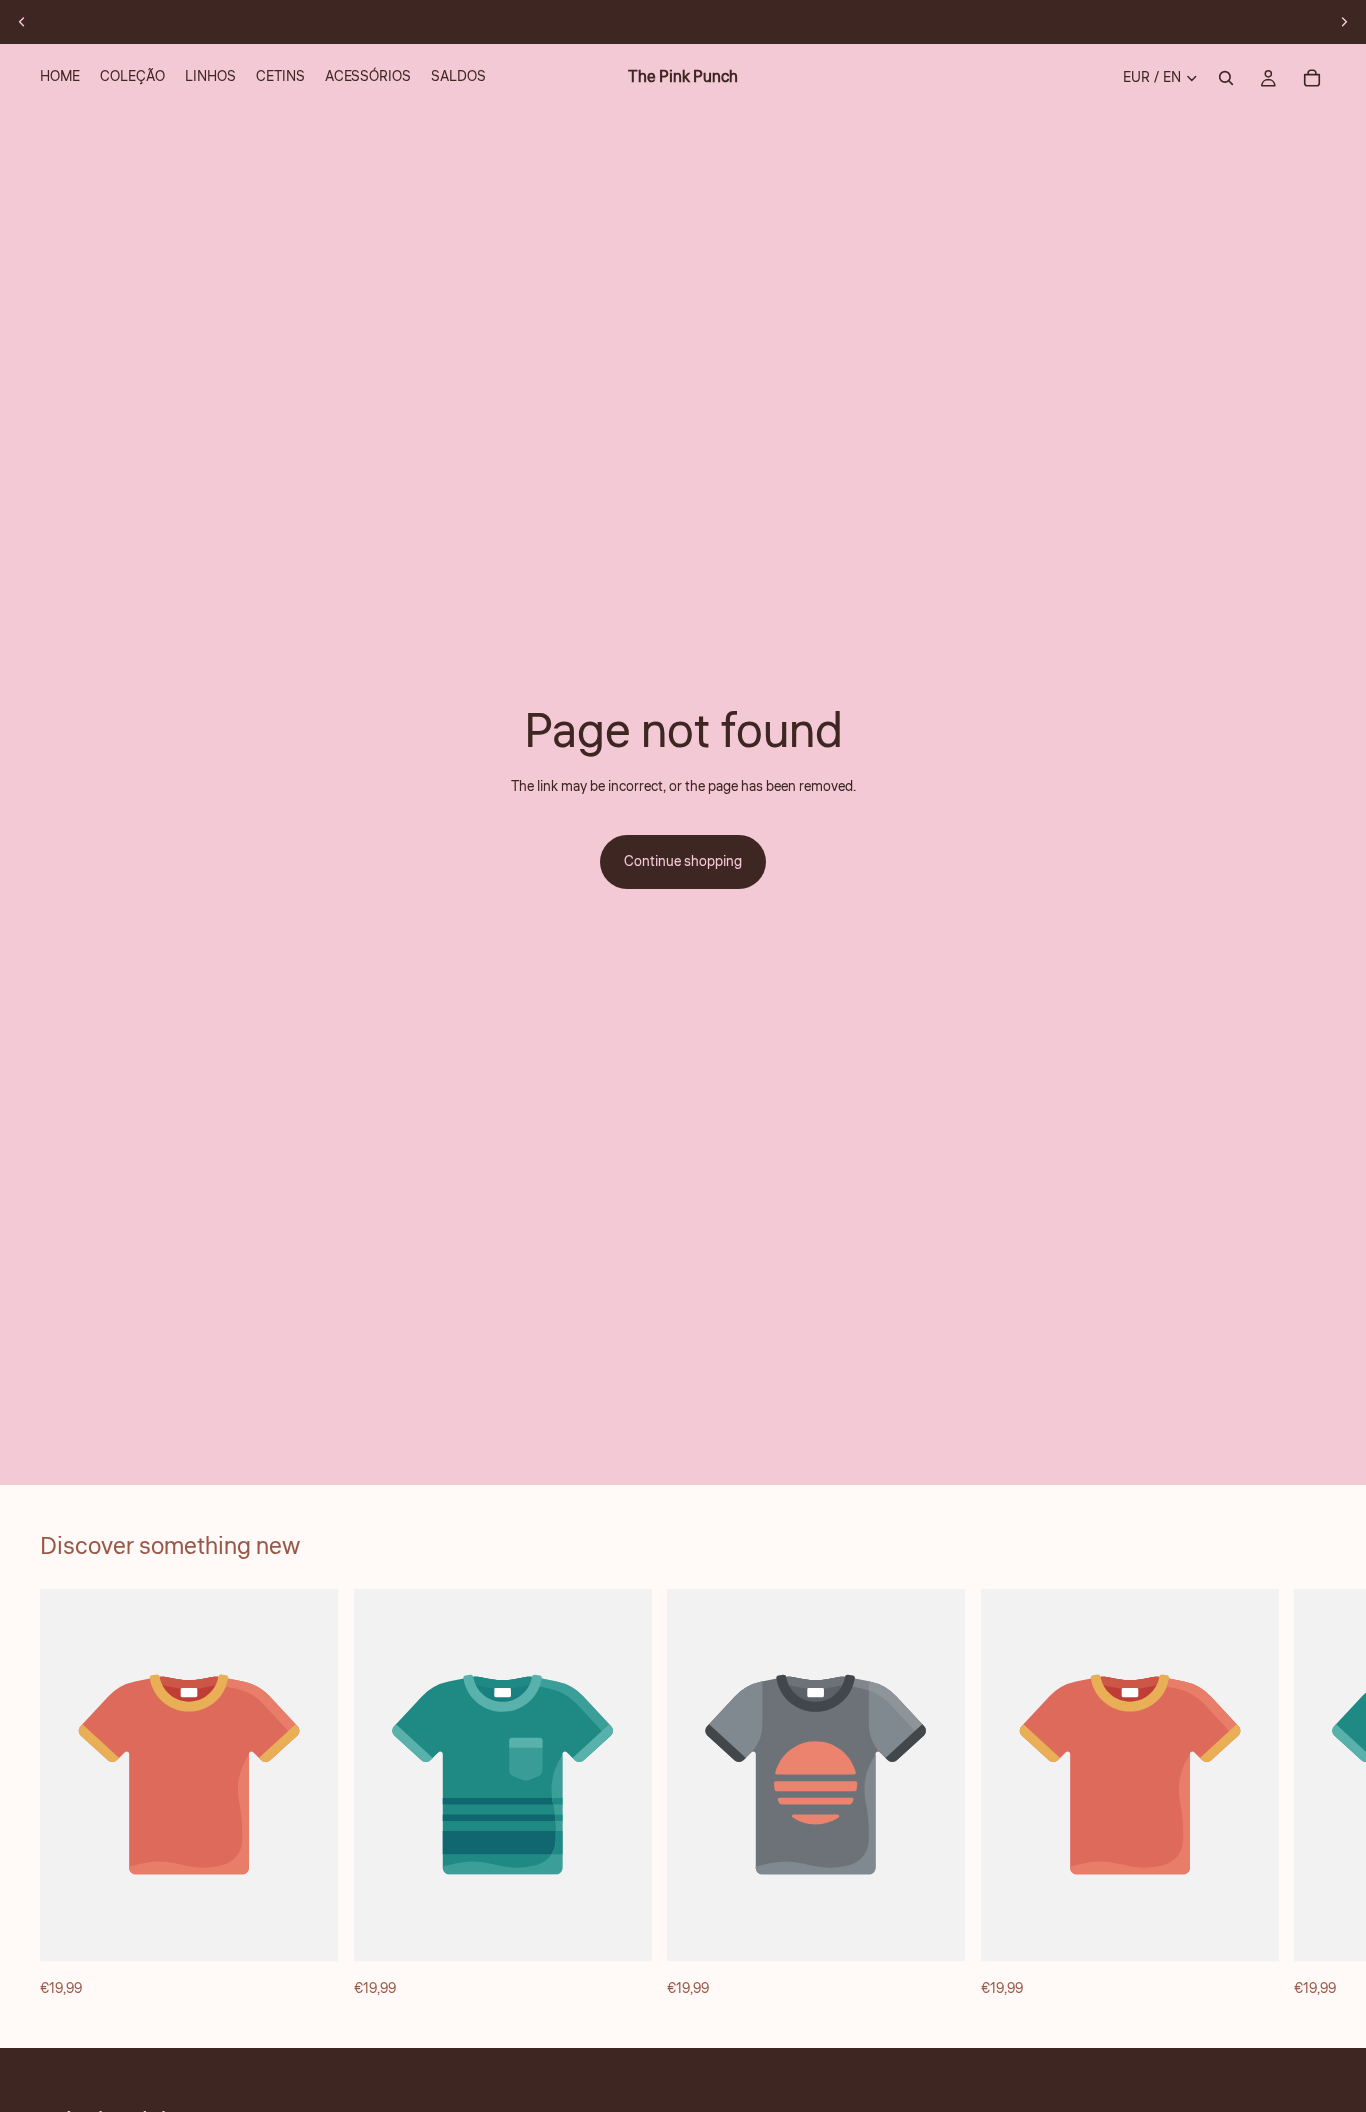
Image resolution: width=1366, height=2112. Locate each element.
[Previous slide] (22, 22)
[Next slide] (1344, 22)
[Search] (1226, 78)
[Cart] (1312, 78)
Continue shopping (683, 862)
